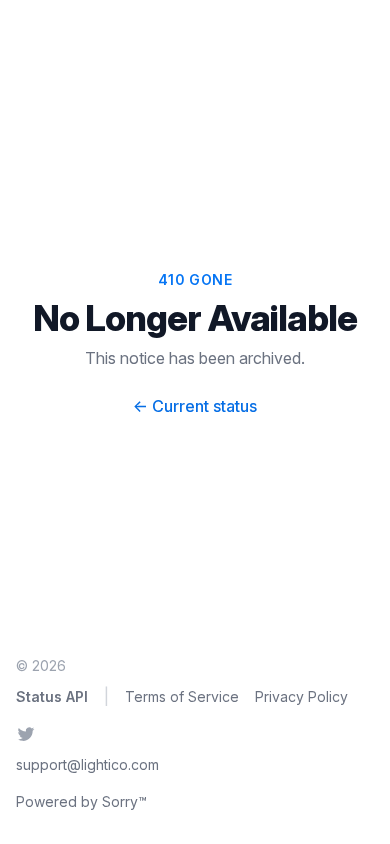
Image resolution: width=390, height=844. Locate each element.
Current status (195, 406)
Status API (52, 696)
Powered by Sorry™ (81, 801)
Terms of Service (182, 696)
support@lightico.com (87, 764)
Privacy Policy (301, 696)
